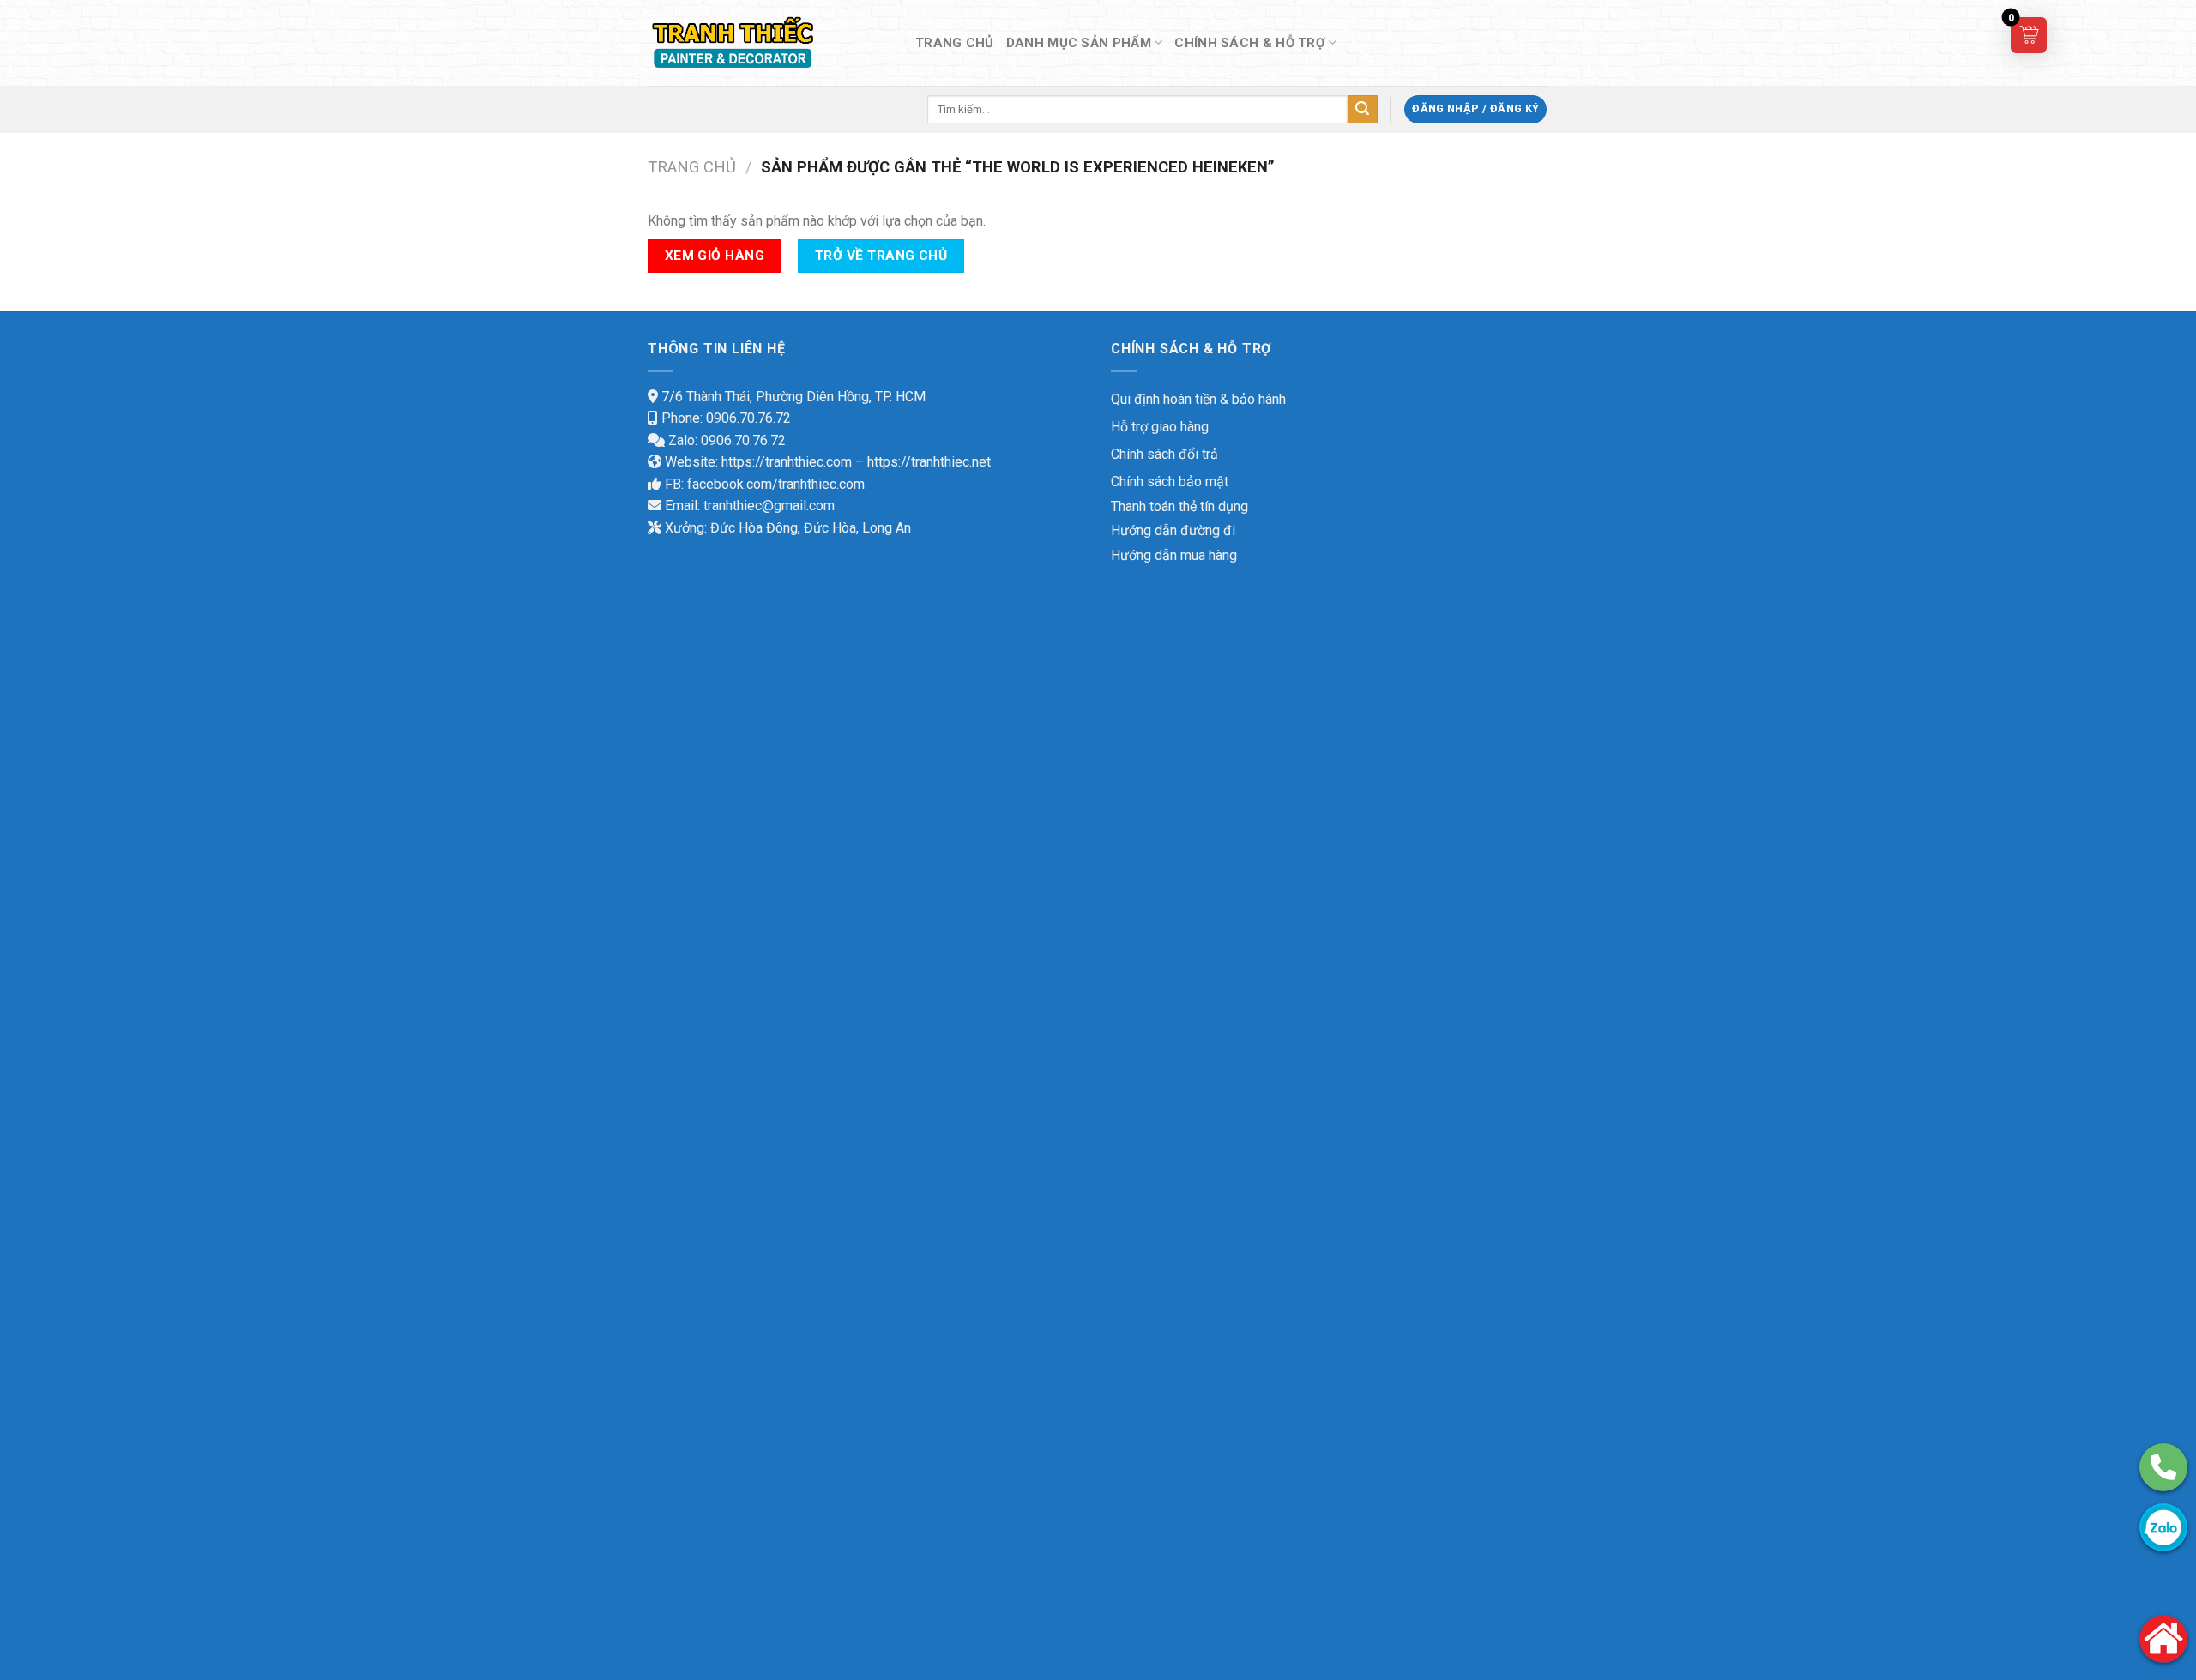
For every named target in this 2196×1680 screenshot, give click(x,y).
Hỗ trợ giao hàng (1160, 427)
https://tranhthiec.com (787, 462)
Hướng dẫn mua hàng (1174, 555)
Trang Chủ (955, 43)
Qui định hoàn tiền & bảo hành (1198, 399)
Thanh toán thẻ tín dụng (1179, 506)
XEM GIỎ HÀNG (715, 256)
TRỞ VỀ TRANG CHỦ (881, 256)
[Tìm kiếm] (1362, 110)
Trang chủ (692, 167)
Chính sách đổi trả (1164, 454)
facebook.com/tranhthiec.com (776, 484)
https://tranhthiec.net (929, 462)
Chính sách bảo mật (1170, 482)
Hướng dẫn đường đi (1173, 530)
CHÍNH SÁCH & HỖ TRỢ (1250, 43)
